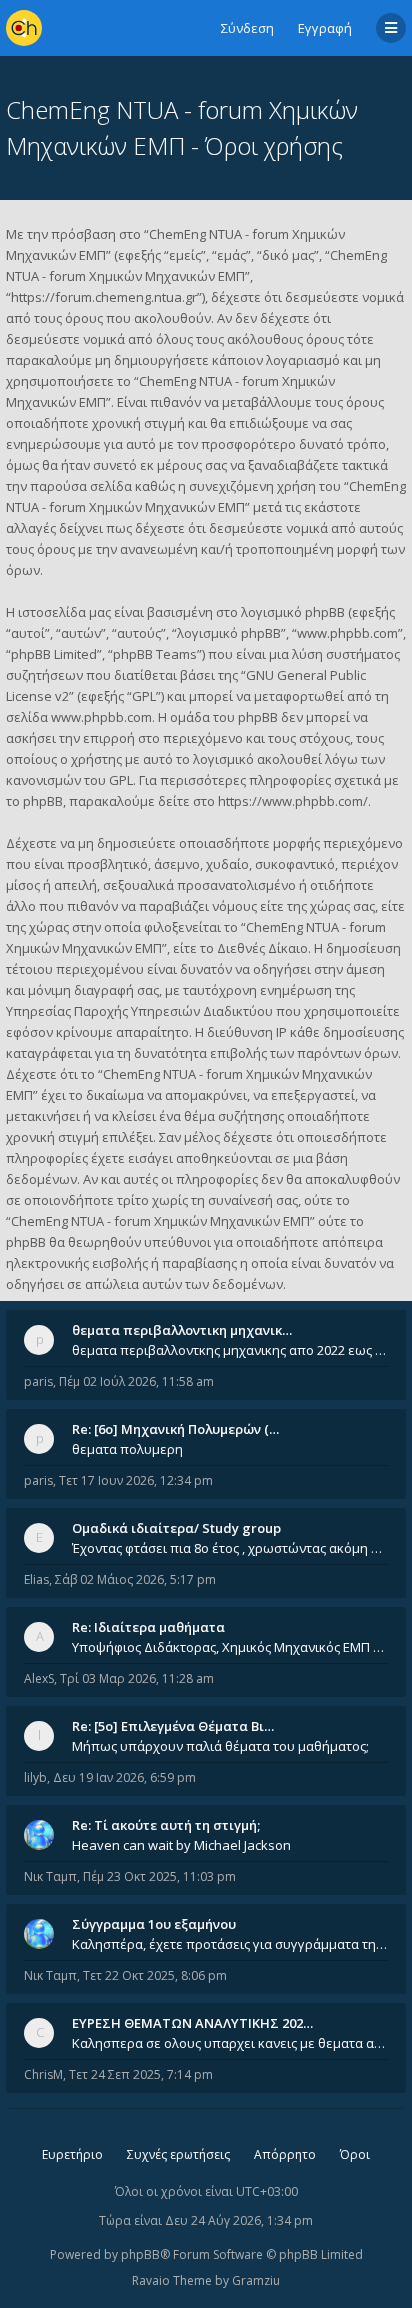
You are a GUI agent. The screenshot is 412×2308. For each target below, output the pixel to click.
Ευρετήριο (72, 2154)
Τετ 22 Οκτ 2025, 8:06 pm (155, 1975)
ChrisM (43, 2074)
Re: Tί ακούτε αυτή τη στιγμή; (166, 1825)
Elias (36, 1579)
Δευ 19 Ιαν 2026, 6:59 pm (124, 1777)
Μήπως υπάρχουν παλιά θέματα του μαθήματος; (220, 1746)
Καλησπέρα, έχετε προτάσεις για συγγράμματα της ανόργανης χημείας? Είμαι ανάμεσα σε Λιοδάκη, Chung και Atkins (230, 1944)
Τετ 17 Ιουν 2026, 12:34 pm (136, 1480)
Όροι (355, 2154)
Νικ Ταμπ (50, 1876)
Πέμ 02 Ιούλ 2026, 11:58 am (136, 1381)
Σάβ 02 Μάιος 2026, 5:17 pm (135, 1579)
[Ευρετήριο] (24, 28)
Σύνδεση (247, 28)
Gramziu (256, 2280)
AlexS (39, 1678)
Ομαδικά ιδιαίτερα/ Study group (176, 1528)
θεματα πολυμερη (127, 1449)
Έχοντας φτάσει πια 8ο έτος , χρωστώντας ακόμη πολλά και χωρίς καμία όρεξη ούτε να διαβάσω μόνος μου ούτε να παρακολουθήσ (230, 1548)
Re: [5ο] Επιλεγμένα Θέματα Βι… (173, 1726)
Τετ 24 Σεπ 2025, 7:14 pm (141, 2074)
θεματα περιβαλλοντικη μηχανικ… (182, 1330)
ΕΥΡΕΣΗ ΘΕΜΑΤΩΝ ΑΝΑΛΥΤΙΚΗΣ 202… (192, 2023)
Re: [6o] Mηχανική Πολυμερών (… (175, 1429)
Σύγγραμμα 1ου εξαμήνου (154, 1924)
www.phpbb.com (101, 717)
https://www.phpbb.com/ (293, 801)
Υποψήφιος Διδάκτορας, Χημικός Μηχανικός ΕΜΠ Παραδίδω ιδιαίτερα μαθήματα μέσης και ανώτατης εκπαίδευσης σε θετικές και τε (230, 1647)
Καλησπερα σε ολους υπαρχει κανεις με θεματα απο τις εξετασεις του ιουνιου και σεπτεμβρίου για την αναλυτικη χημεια (230, 2043)
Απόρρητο (285, 2154)
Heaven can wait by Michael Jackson (181, 1845)
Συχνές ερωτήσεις (178, 2154)
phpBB (140, 2254)
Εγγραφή (325, 28)
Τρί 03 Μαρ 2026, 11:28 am (137, 1678)
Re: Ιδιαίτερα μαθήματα (148, 1627)
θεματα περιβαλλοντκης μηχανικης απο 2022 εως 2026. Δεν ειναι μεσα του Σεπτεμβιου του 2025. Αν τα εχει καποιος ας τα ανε (230, 1350)
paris (38, 1381)
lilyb (35, 1777)
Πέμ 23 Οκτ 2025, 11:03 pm (159, 1876)
